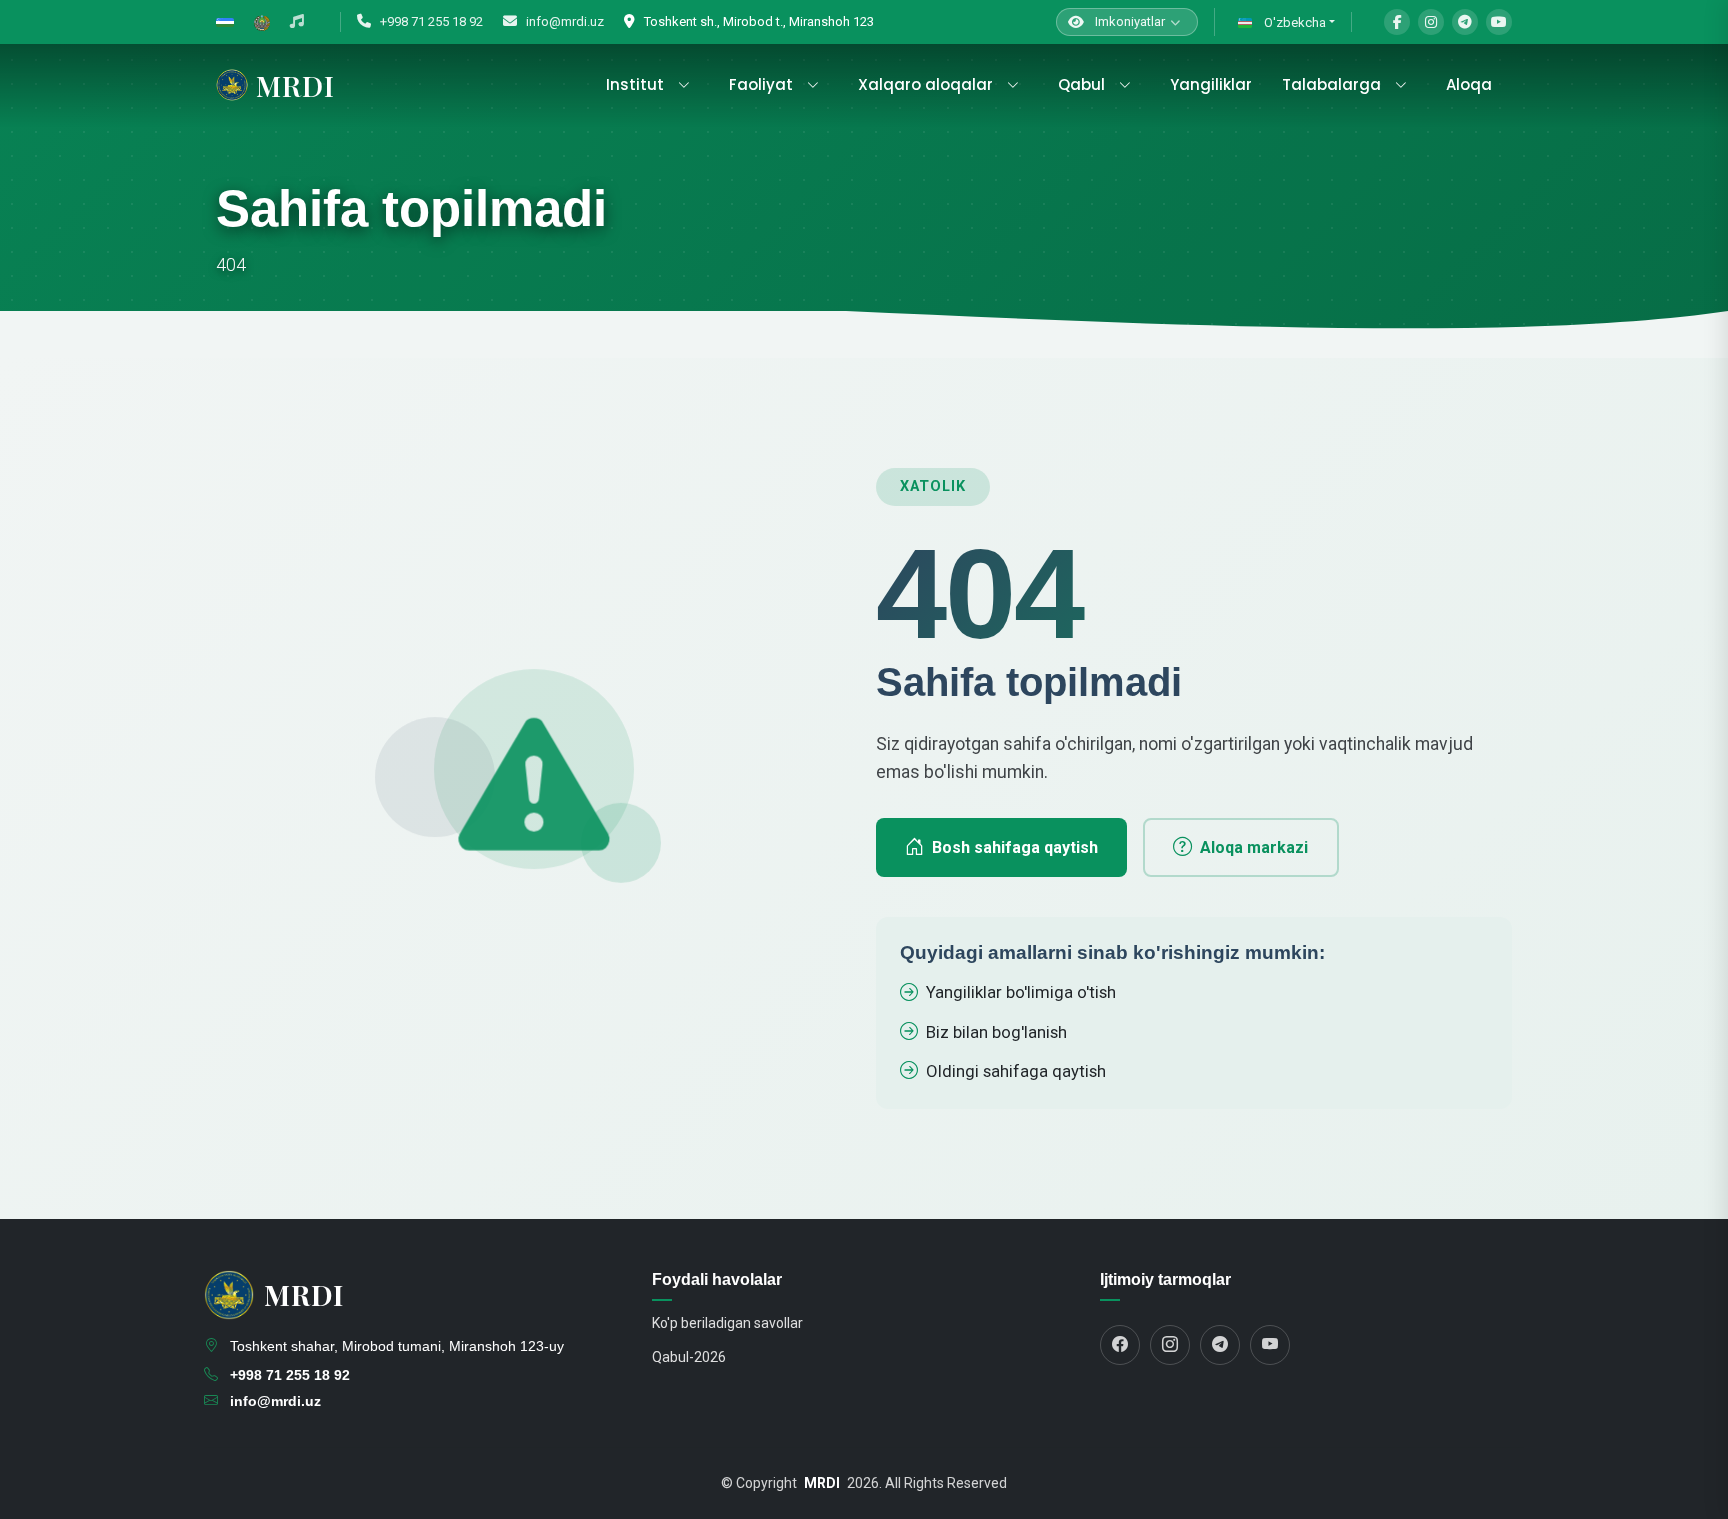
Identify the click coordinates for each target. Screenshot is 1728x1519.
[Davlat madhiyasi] (297, 22)
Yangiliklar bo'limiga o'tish (1021, 992)
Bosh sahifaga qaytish (1015, 847)
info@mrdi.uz (563, 21)
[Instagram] (1431, 22)
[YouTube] (1499, 22)
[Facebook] (1397, 22)
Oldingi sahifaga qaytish (1016, 1071)
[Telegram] (1465, 22)
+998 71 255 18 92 (430, 21)
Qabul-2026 (689, 1357)
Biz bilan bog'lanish (996, 1032)
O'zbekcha (1293, 22)
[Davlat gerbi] (262, 22)
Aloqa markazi (1254, 847)
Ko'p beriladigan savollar (727, 1323)
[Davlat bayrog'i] (225, 22)
